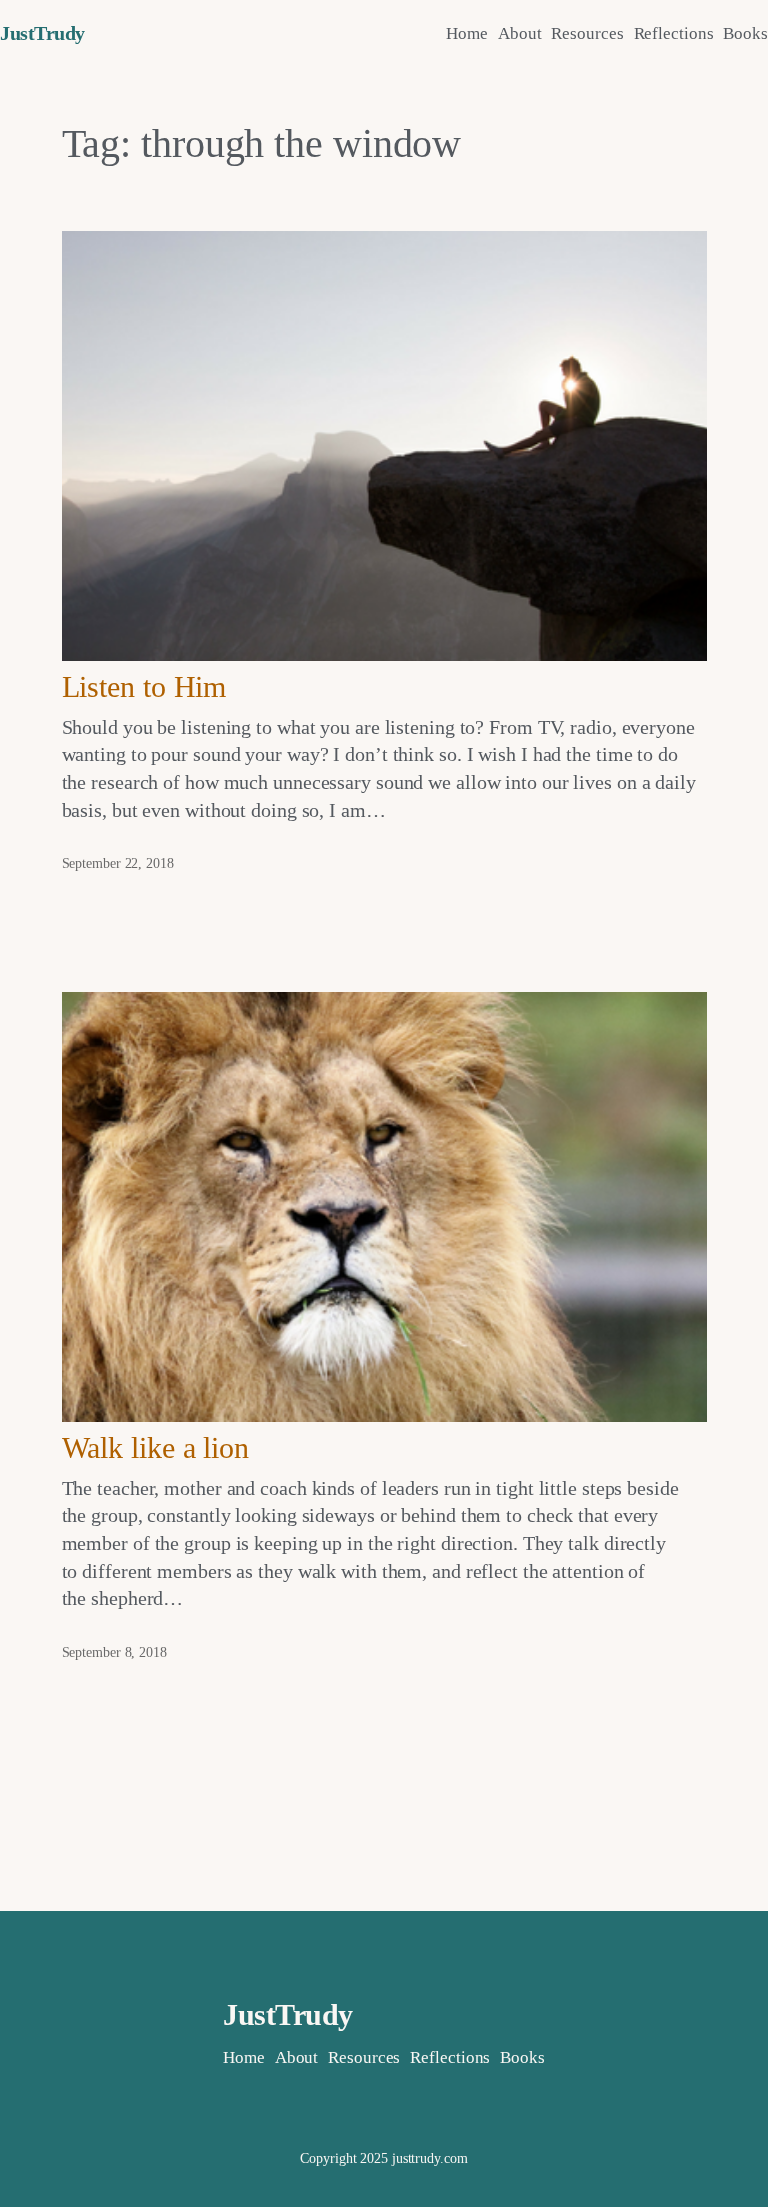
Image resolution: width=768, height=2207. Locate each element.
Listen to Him (144, 686)
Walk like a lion (155, 1447)
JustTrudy (42, 33)
